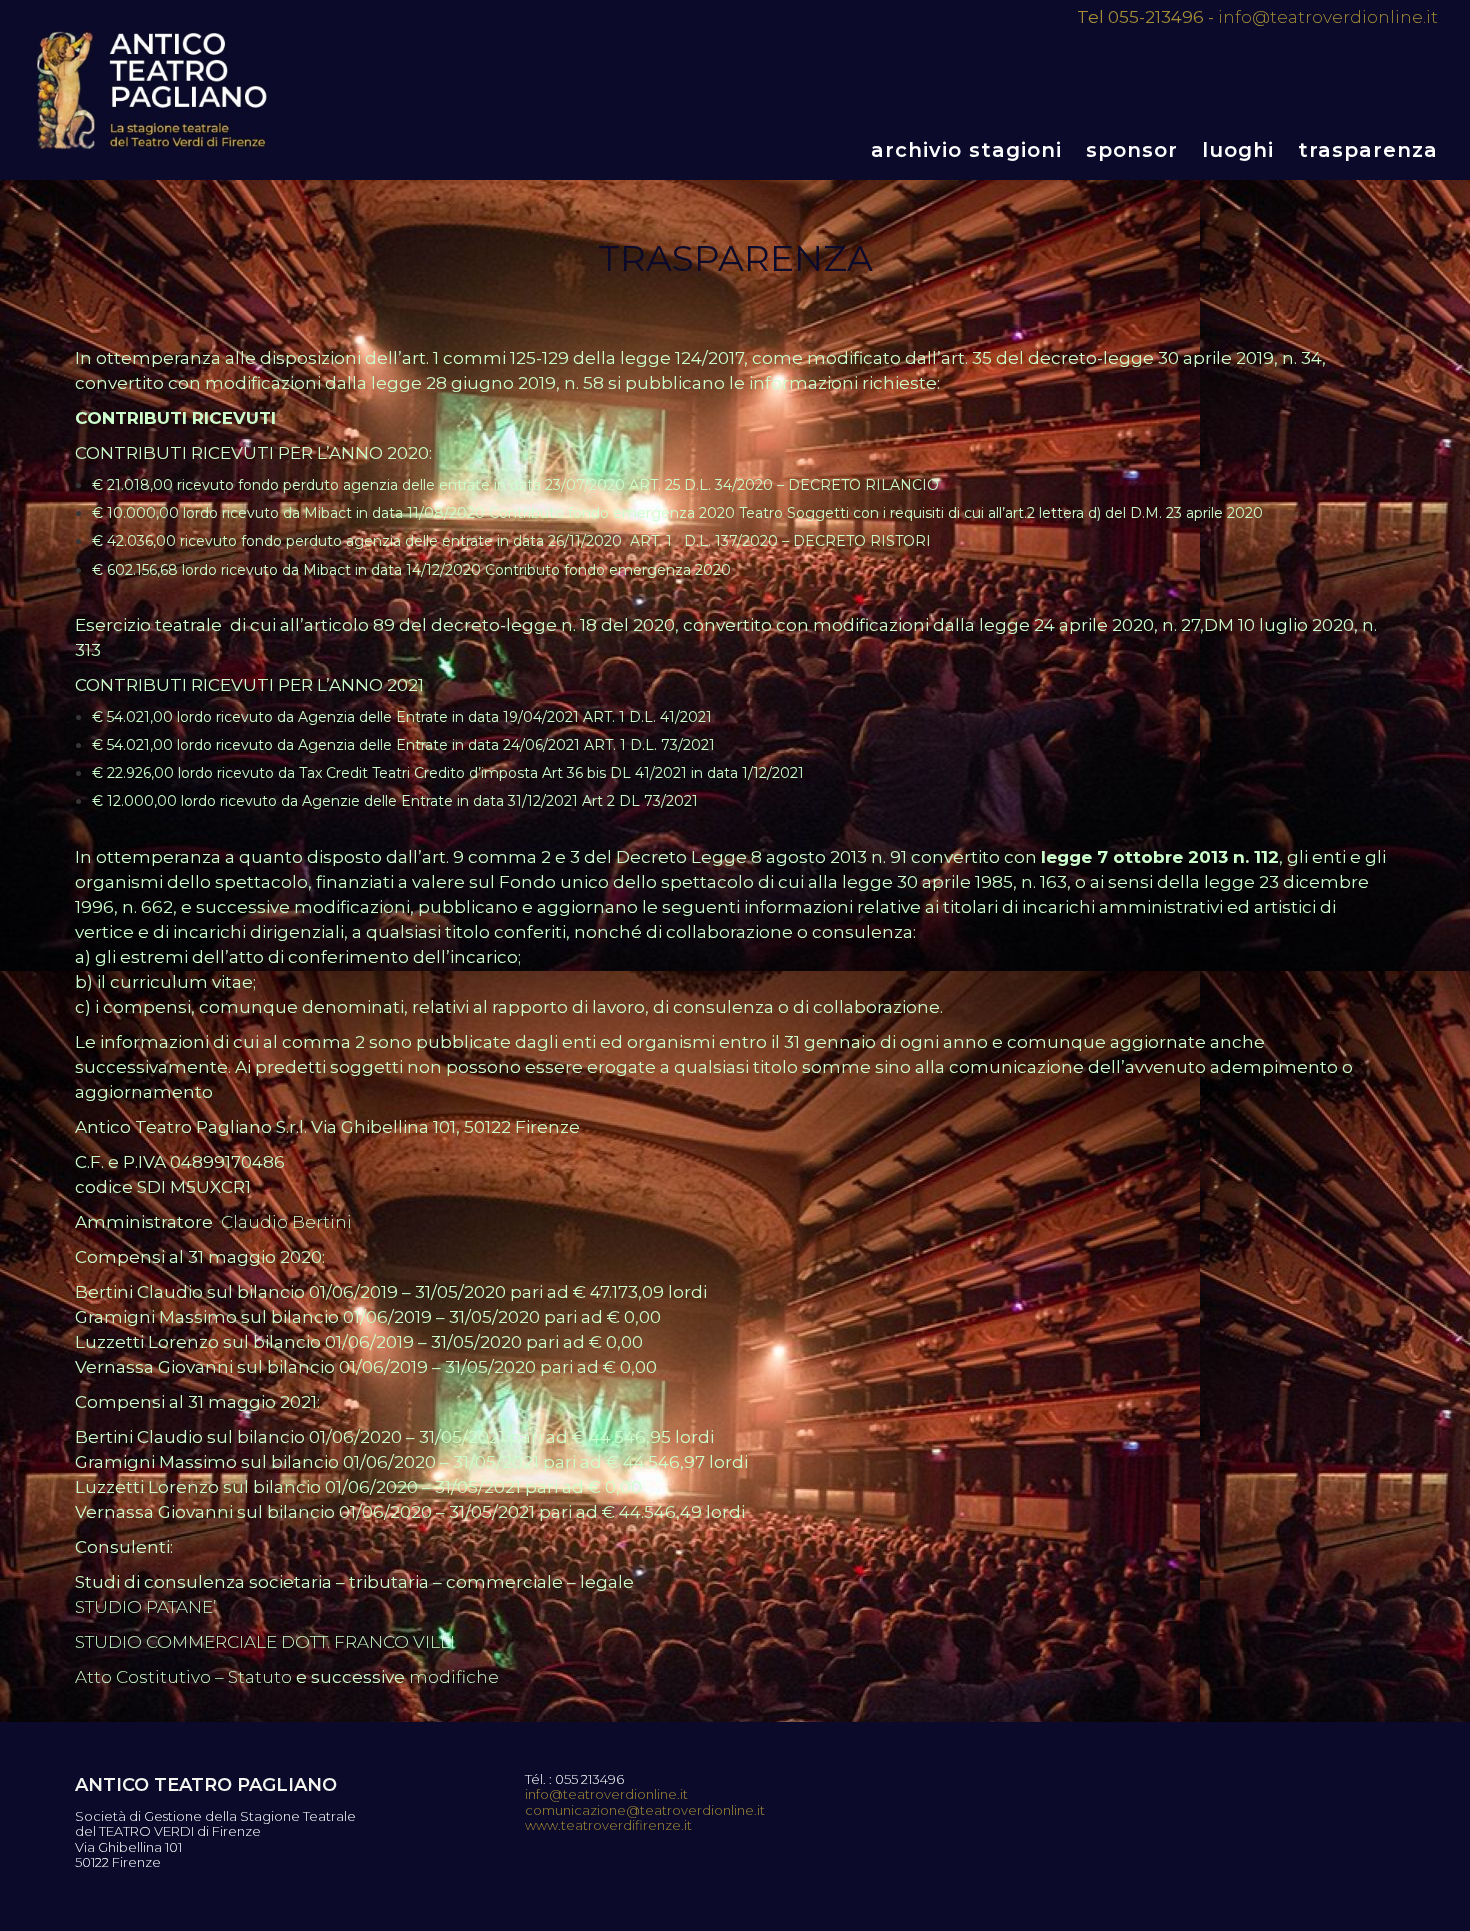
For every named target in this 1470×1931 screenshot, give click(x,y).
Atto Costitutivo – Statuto (183, 1677)
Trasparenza (1368, 150)
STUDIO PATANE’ (145, 1607)
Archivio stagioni (966, 150)
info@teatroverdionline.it (1328, 17)
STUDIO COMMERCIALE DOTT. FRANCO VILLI (265, 1642)
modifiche (454, 1677)
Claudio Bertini (286, 1222)
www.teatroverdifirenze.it (608, 1825)
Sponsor (1132, 150)
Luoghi (1238, 150)
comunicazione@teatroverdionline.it (645, 1810)
